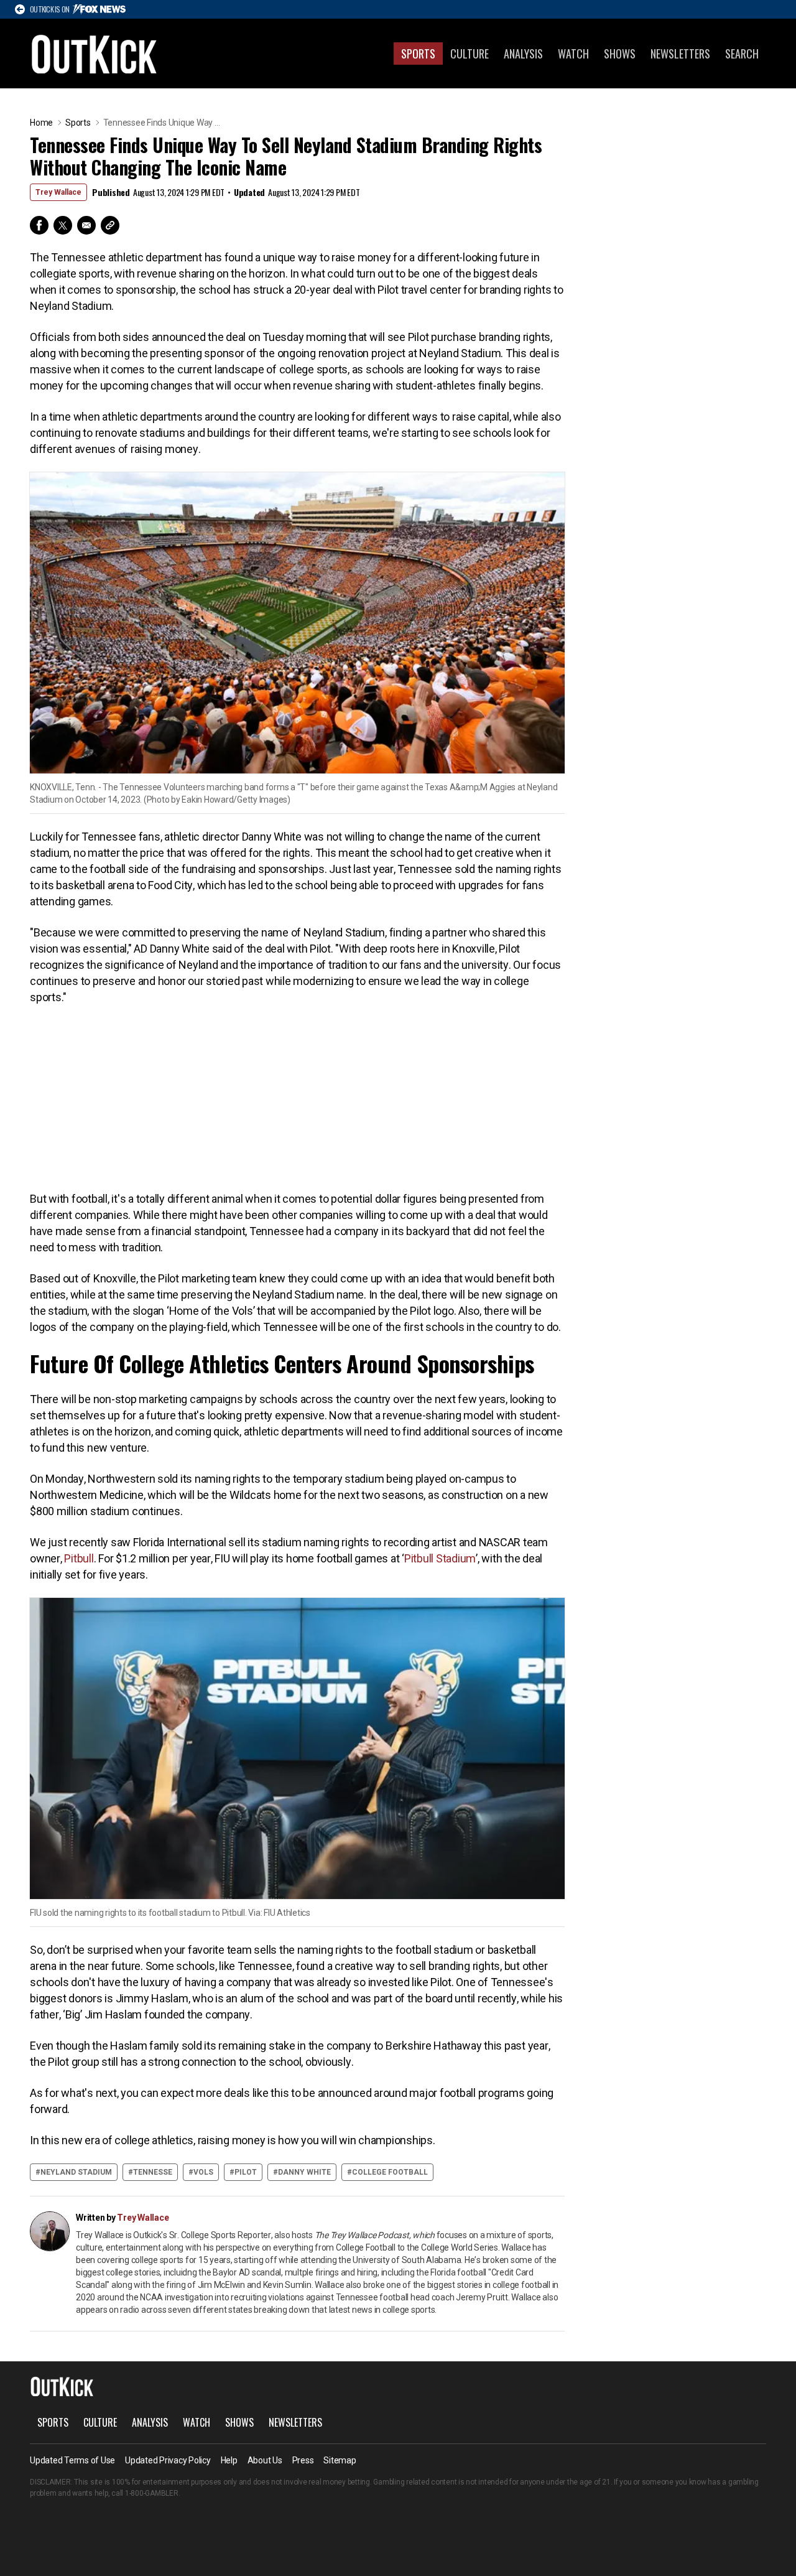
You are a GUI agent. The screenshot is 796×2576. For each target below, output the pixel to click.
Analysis (523, 54)
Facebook (39, 225)
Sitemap (340, 2460)
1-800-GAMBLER (152, 2493)
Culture (470, 54)
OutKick (95, 54)
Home (41, 123)
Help (229, 2460)
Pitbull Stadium (440, 1558)
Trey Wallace (58, 192)
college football (390, 2172)
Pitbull (79, 1558)
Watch (573, 54)
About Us (265, 2460)
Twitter (63, 225)
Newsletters (680, 54)
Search (742, 54)
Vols (203, 2172)
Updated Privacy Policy (168, 2460)
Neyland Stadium (76, 2172)
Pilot (246, 2172)
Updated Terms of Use (72, 2460)
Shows (620, 54)
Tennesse (153, 2172)
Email (86, 225)
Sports (418, 54)
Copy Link (110, 225)
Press (303, 2460)
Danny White (304, 2172)
